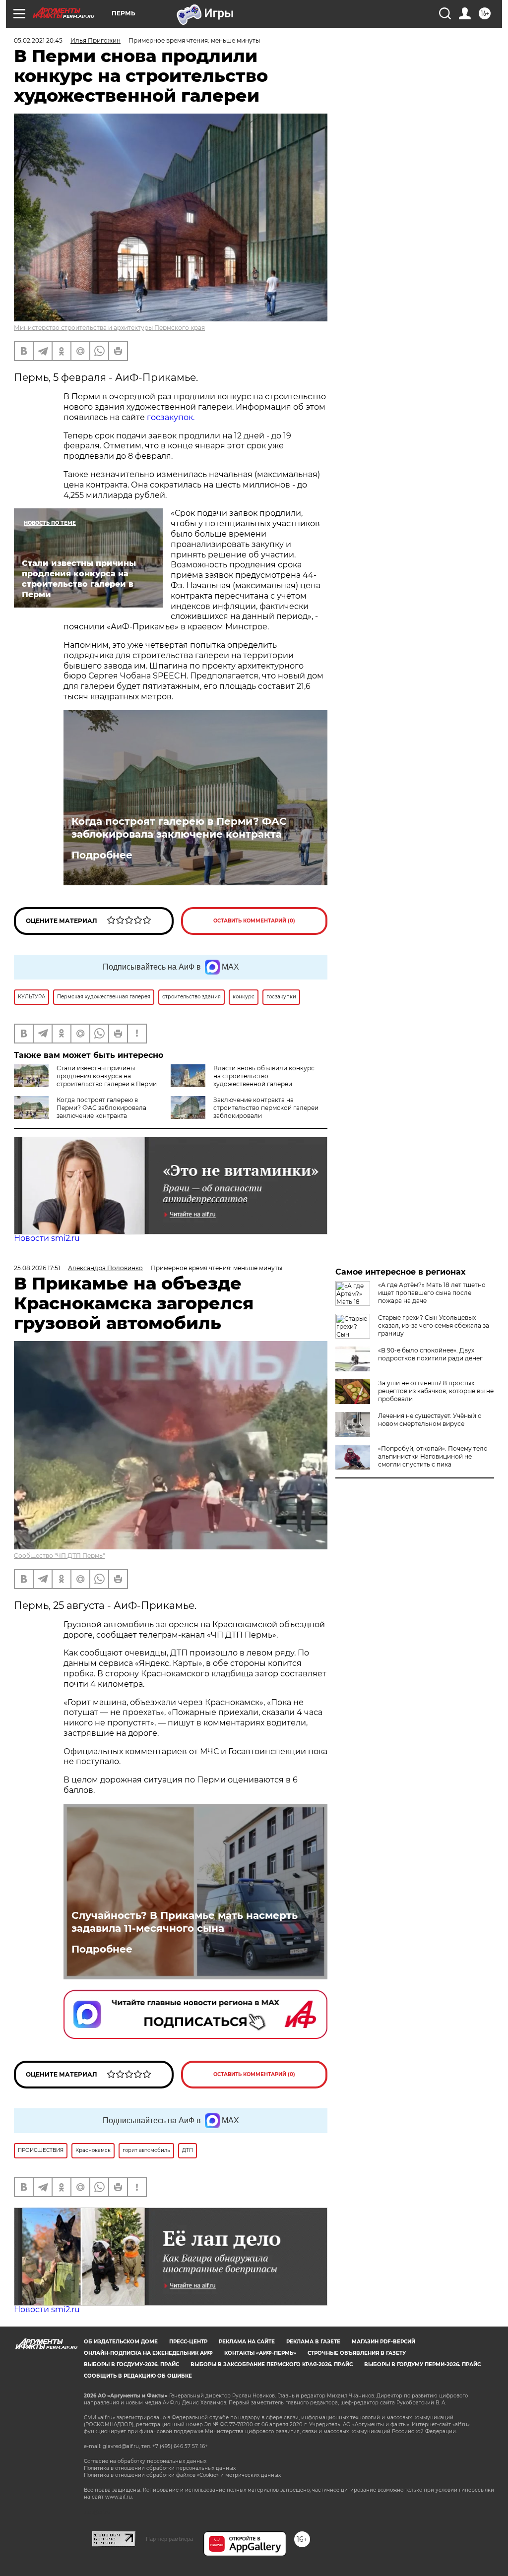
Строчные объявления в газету (357, 2353)
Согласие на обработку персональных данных (145, 2461)
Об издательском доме (121, 2342)
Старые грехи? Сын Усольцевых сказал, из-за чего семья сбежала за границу (434, 1325)
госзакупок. (171, 417)
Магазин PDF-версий (383, 2342)
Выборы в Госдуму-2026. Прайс (131, 2364)
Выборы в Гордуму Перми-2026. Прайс (422, 2364)
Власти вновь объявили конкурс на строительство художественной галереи (264, 1076)
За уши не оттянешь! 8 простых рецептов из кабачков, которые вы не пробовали (436, 1391)
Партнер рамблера (169, 2539)
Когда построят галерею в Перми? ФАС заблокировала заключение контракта (179, 828)
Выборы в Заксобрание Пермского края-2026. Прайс (272, 2364)
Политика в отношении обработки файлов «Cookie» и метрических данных (182, 2475)
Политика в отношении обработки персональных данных (160, 2468)
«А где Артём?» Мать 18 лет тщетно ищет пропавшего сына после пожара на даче (432, 1293)
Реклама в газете (313, 2342)
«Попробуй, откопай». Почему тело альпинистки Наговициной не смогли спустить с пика (433, 1456)
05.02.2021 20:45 (38, 40)
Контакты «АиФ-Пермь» (260, 2353)
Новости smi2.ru (47, 1238)
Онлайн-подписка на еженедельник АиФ (148, 2353)
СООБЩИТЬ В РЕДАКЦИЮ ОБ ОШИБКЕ (138, 2376)
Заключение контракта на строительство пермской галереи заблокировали (266, 1108)
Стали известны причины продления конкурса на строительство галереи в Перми (107, 1076)
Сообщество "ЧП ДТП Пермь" (59, 1556)
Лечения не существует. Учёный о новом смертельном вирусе (430, 1420)
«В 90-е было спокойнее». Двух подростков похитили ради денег (430, 1354)
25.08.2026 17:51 (37, 1268)
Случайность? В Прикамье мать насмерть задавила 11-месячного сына (185, 1922)
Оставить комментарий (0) (254, 921)
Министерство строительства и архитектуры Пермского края (109, 328)
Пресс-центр (188, 2342)
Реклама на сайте (247, 2342)
